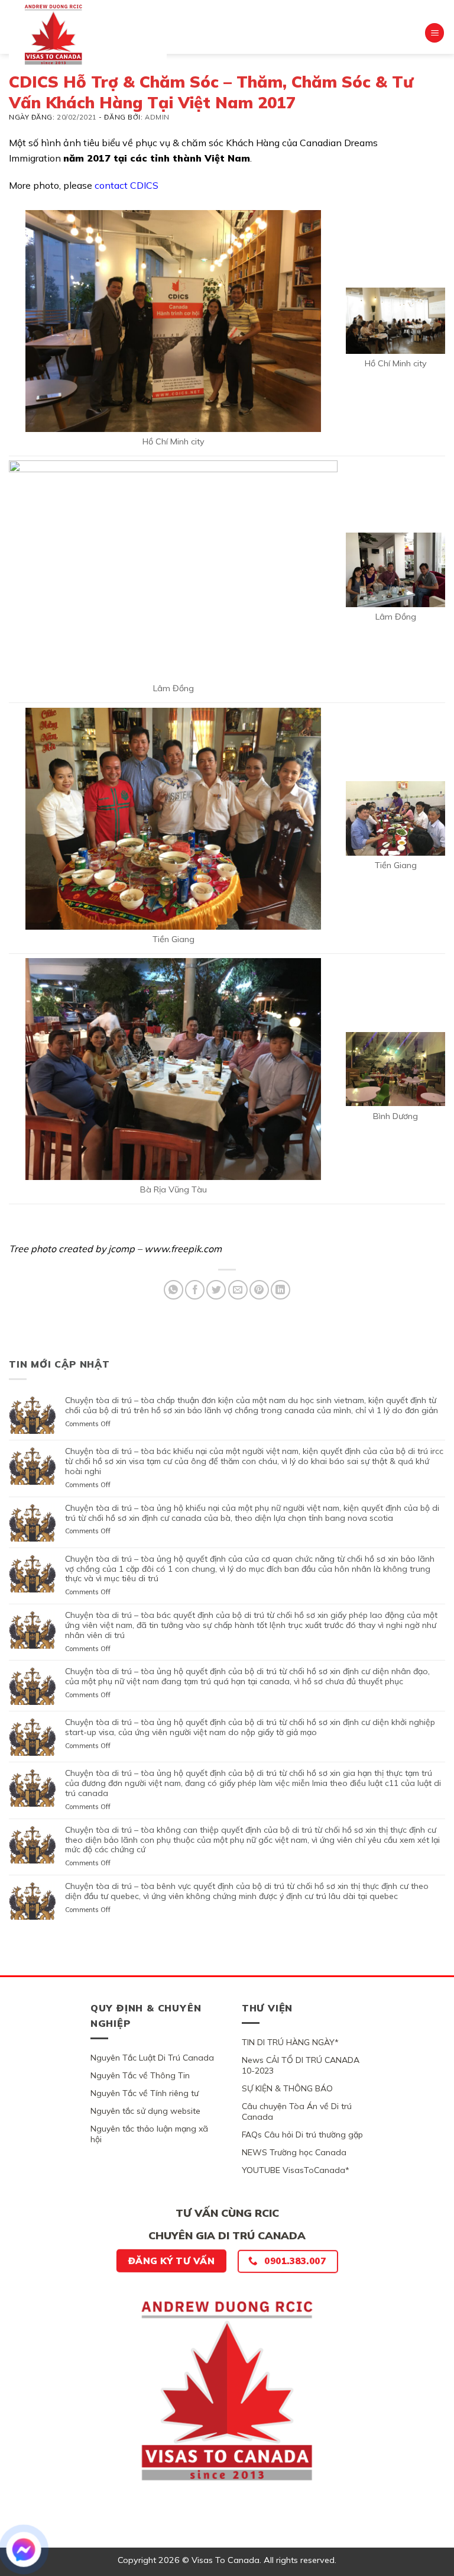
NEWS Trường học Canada (294, 2152)
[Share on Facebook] (195, 1290)
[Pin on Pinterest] (259, 1290)
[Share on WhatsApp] (174, 1290)
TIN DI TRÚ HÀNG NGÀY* (290, 2042)
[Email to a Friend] (238, 1290)
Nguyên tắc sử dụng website (145, 2111)
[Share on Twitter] (216, 1290)
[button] (434, 33)
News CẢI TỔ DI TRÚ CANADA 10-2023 (301, 2065)
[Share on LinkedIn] (280, 1290)
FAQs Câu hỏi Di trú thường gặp (302, 2135)
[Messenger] (24, 2549)
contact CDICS (127, 185)
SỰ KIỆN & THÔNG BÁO (287, 2088)
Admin (157, 117)
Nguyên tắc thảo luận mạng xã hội (149, 2134)
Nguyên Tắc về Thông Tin (140, 2075)
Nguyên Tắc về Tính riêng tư (145, 2093)
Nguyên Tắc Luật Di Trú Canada (152, 2058)
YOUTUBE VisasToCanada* (296, 2170)
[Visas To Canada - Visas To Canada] (88, 34)
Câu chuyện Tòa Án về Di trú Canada (297, 2111)
